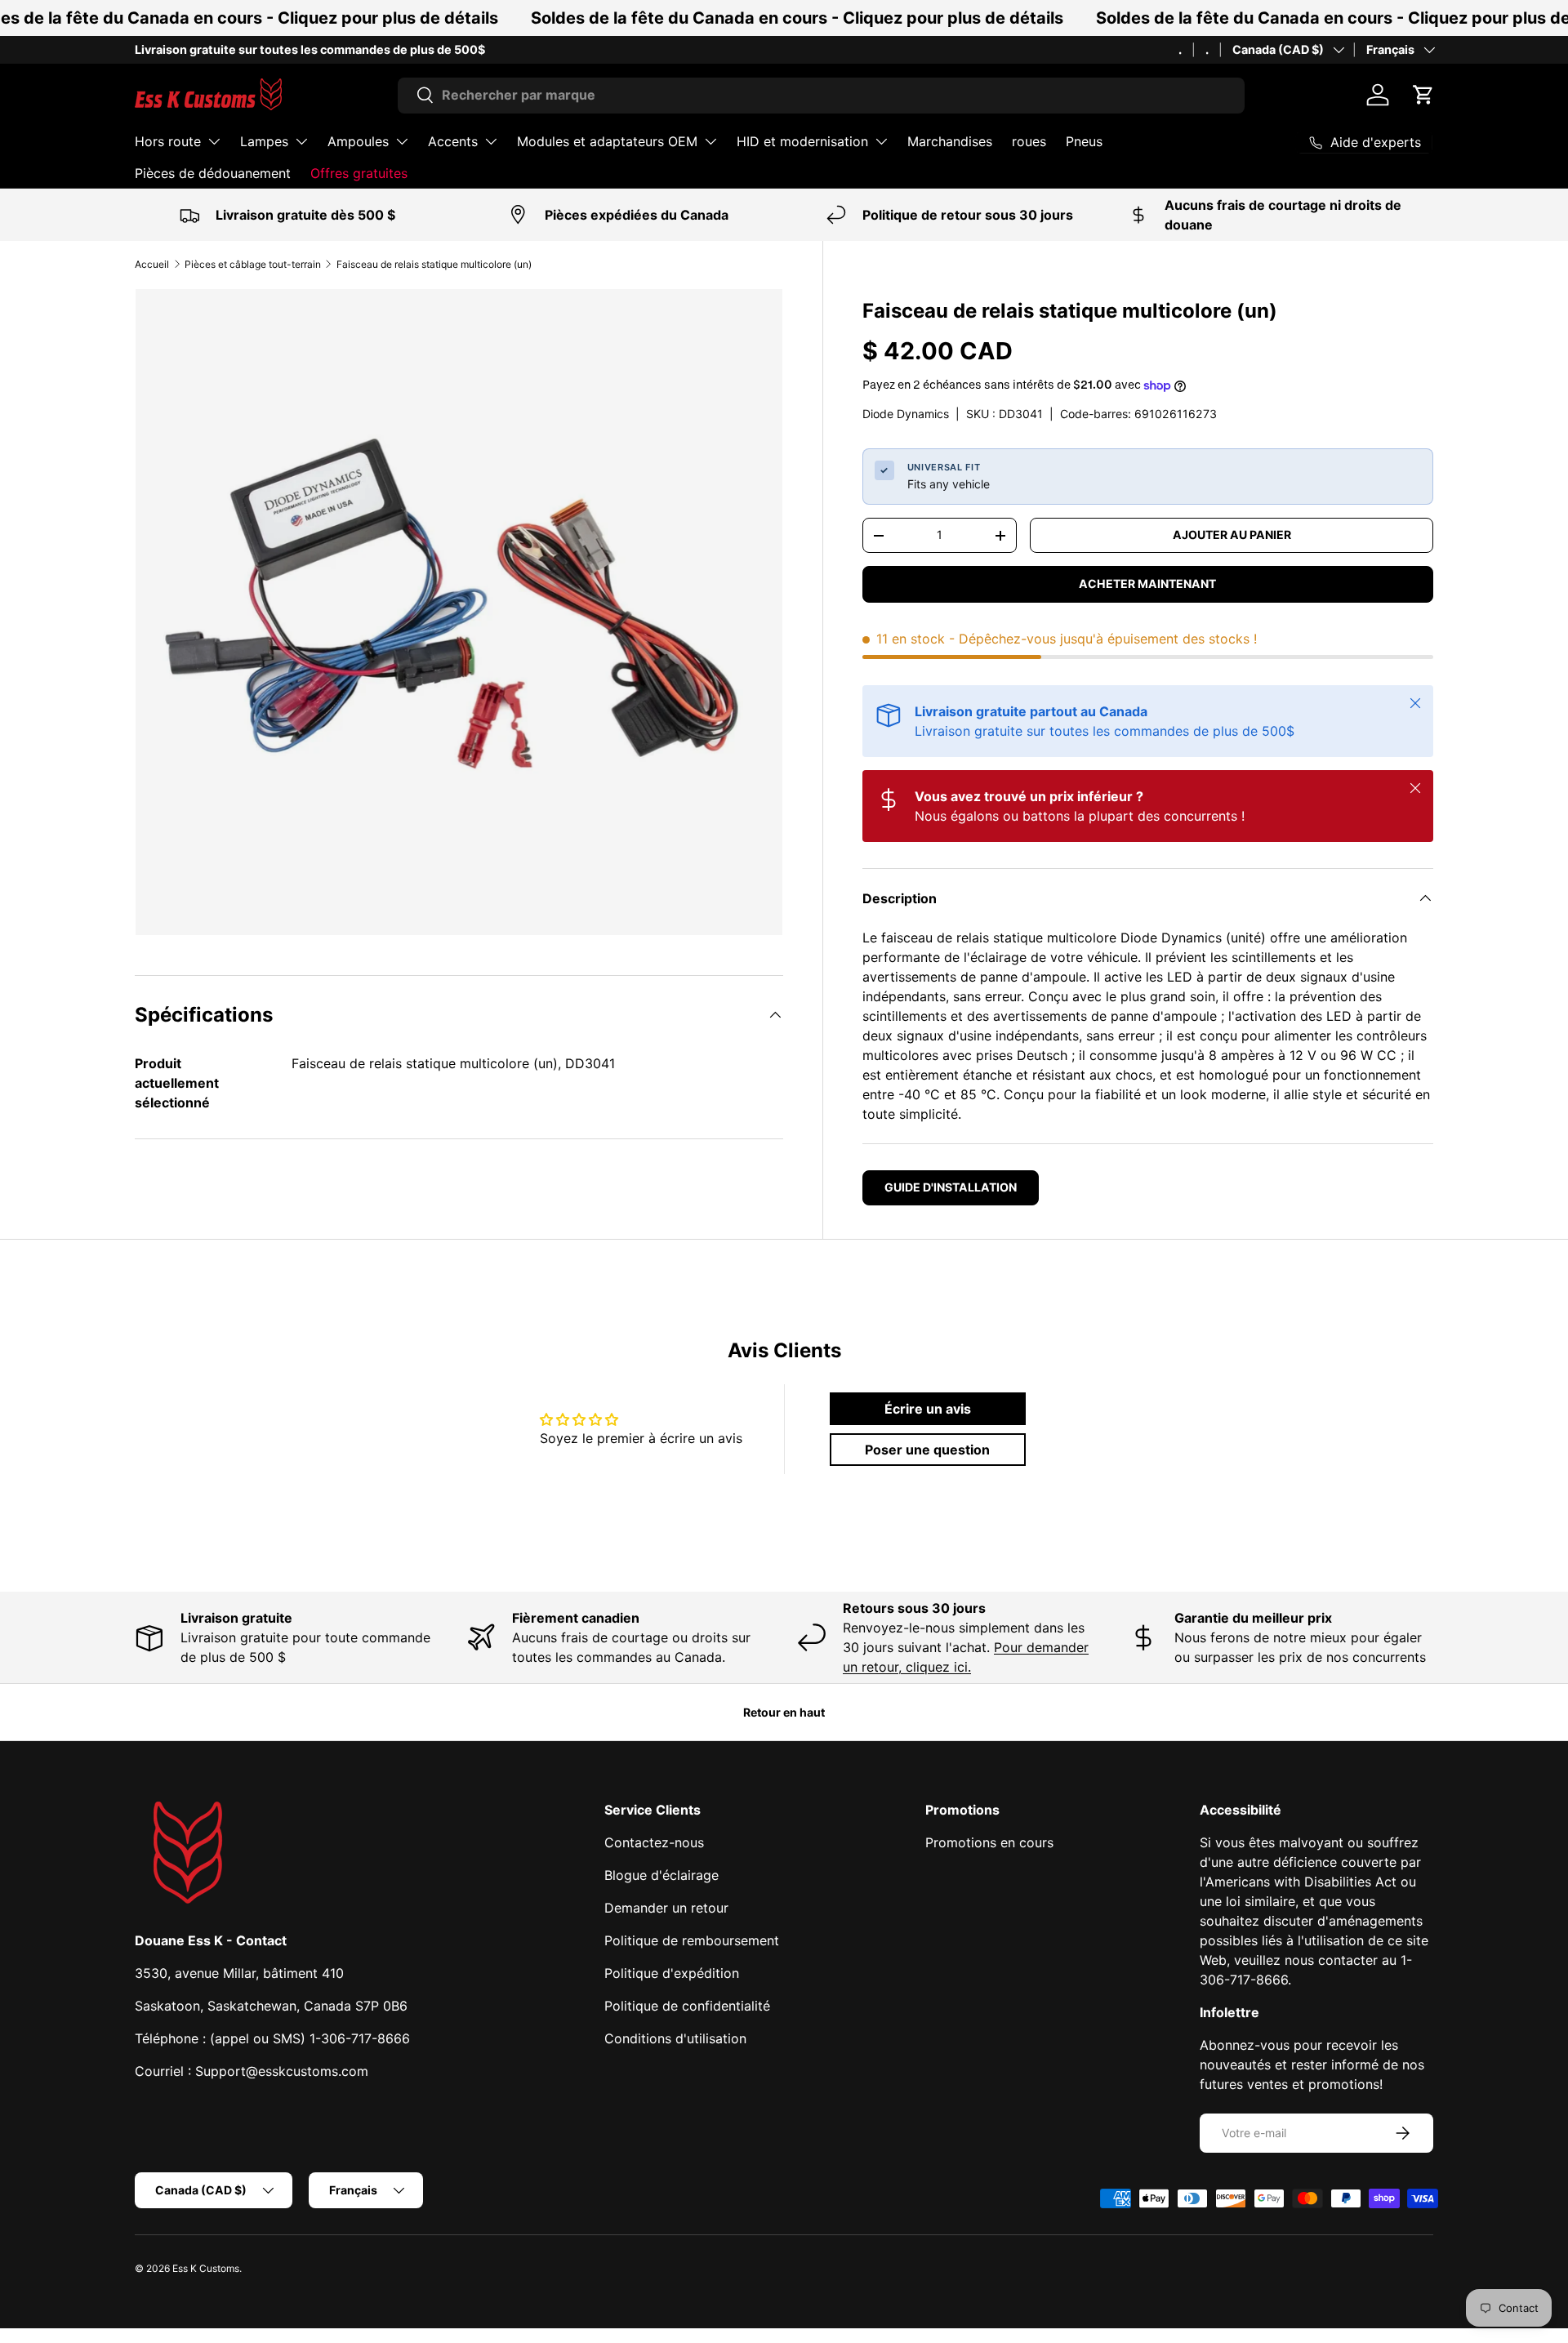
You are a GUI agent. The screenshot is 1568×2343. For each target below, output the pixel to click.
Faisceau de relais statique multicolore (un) (434, 264)
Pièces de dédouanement (213, 173)
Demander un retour (666, 1908)
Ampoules (358, 141)
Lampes (264, 141)
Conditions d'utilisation (675, 2038)
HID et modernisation (802, 141)
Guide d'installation (951, 1187)
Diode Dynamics (906, 414)
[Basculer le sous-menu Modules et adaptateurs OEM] (710, 141)
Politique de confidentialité (687, 2006)
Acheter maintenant (1147, 584)
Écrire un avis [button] (928, 1409)
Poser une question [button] (927, 1450)
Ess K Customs (206, 2268)
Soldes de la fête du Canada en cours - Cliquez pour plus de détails (797, 18)
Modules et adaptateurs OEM (607, 141)
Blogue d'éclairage (661, 1875)
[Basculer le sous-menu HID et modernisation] (881, 141)
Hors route (168, 141)
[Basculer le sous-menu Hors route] (214, 141)
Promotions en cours (989, 1842)
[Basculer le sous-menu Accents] (491, 141)
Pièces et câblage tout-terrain (253, 264)
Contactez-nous (654, 1842)
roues (1029, 141)
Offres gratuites (359, 173)
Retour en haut (784, 1712)
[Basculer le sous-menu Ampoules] (402, 141)
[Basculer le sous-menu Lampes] (301, 141)
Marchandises (950, 141)
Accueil (152, 264)
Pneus (1084, 141)
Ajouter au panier (1232, 535)
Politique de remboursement (692, 1940)
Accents (453, 141)
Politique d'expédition (672, 1973)
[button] (1423, 95)
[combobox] (821, 95)
